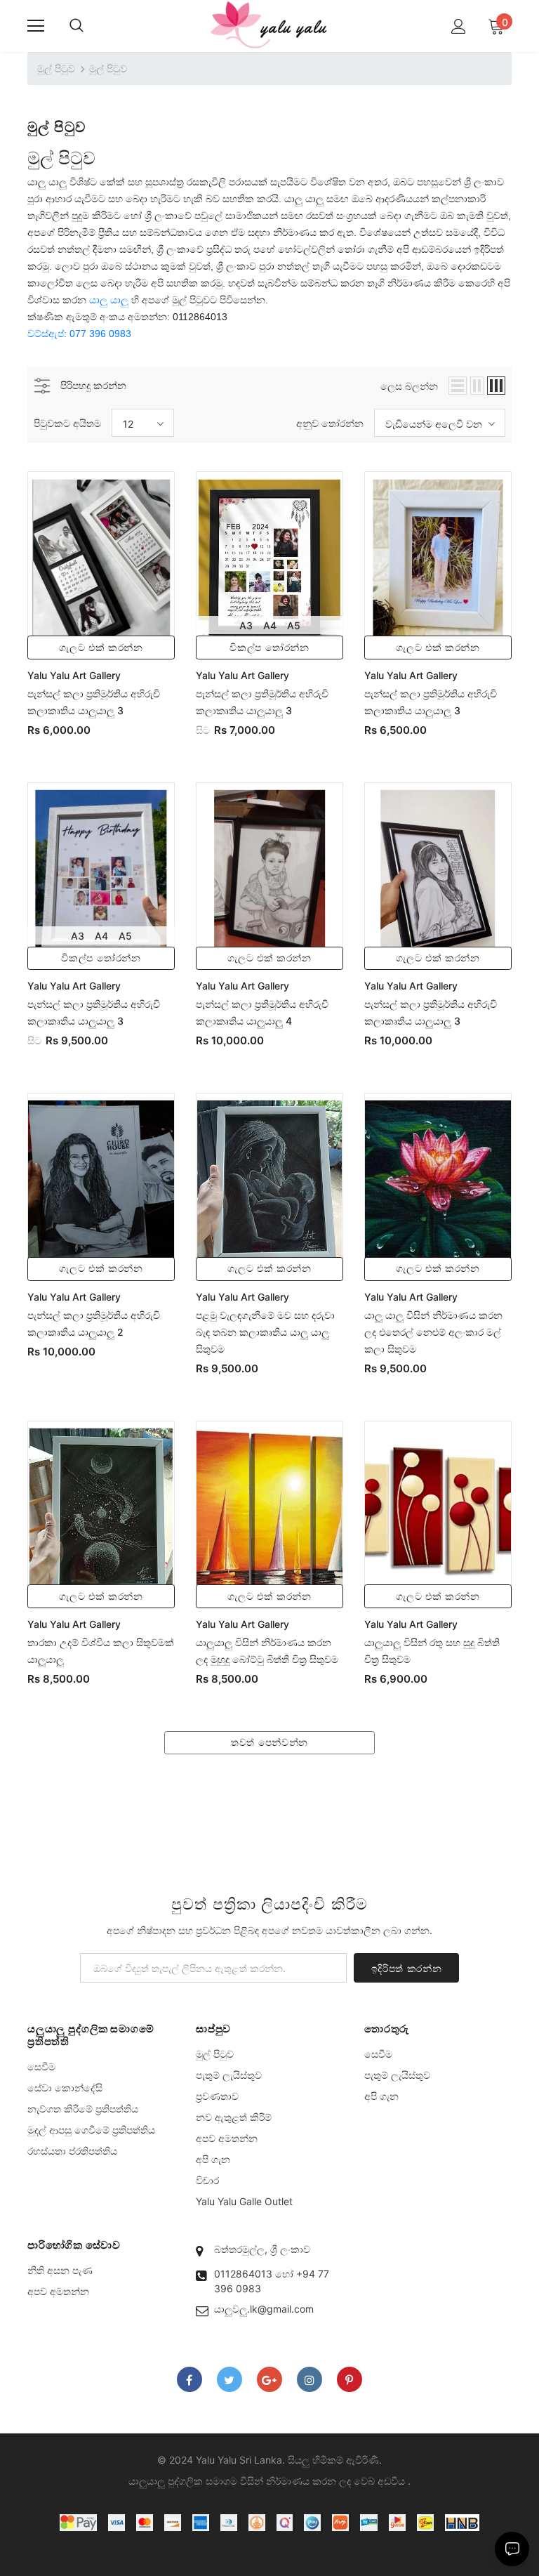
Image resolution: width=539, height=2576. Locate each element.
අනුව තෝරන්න (330, 423)
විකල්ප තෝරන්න (269, 648)
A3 (246, 625)
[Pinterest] (350, 2379)
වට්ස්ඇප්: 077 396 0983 (79, 334)
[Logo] (269, 25)
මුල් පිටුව (56, 68)
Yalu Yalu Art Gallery (74, 675)
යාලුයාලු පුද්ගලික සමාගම (183, 2481)
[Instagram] (310, 2379)
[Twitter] (229, 2379)
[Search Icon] (76, 26)
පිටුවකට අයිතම (67, 423)
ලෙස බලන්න (409, 386)
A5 (294, 625)
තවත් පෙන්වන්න (269, 1742)
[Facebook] (189, 2379)
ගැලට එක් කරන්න (101, 648)
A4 (270, 625)
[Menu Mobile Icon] (36, 26)
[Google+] (269, 2379)
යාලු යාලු (109, 300)
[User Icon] (459, 26)
